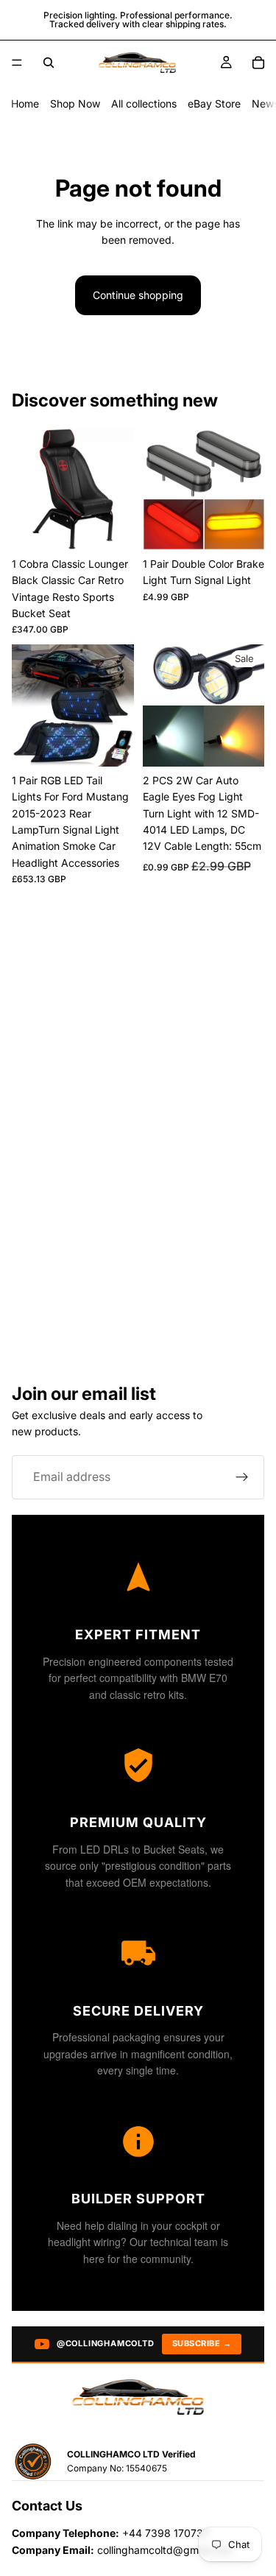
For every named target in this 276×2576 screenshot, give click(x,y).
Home (25, 103)
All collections (144, 103)
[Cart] (258, 63)
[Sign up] (242, 1477)
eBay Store (214, 103)
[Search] (49, 63)
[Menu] (17, 63)
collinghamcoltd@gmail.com (165, 2550)
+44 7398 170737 (166, 2533)
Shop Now (75, 103)
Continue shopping (138, 295)
